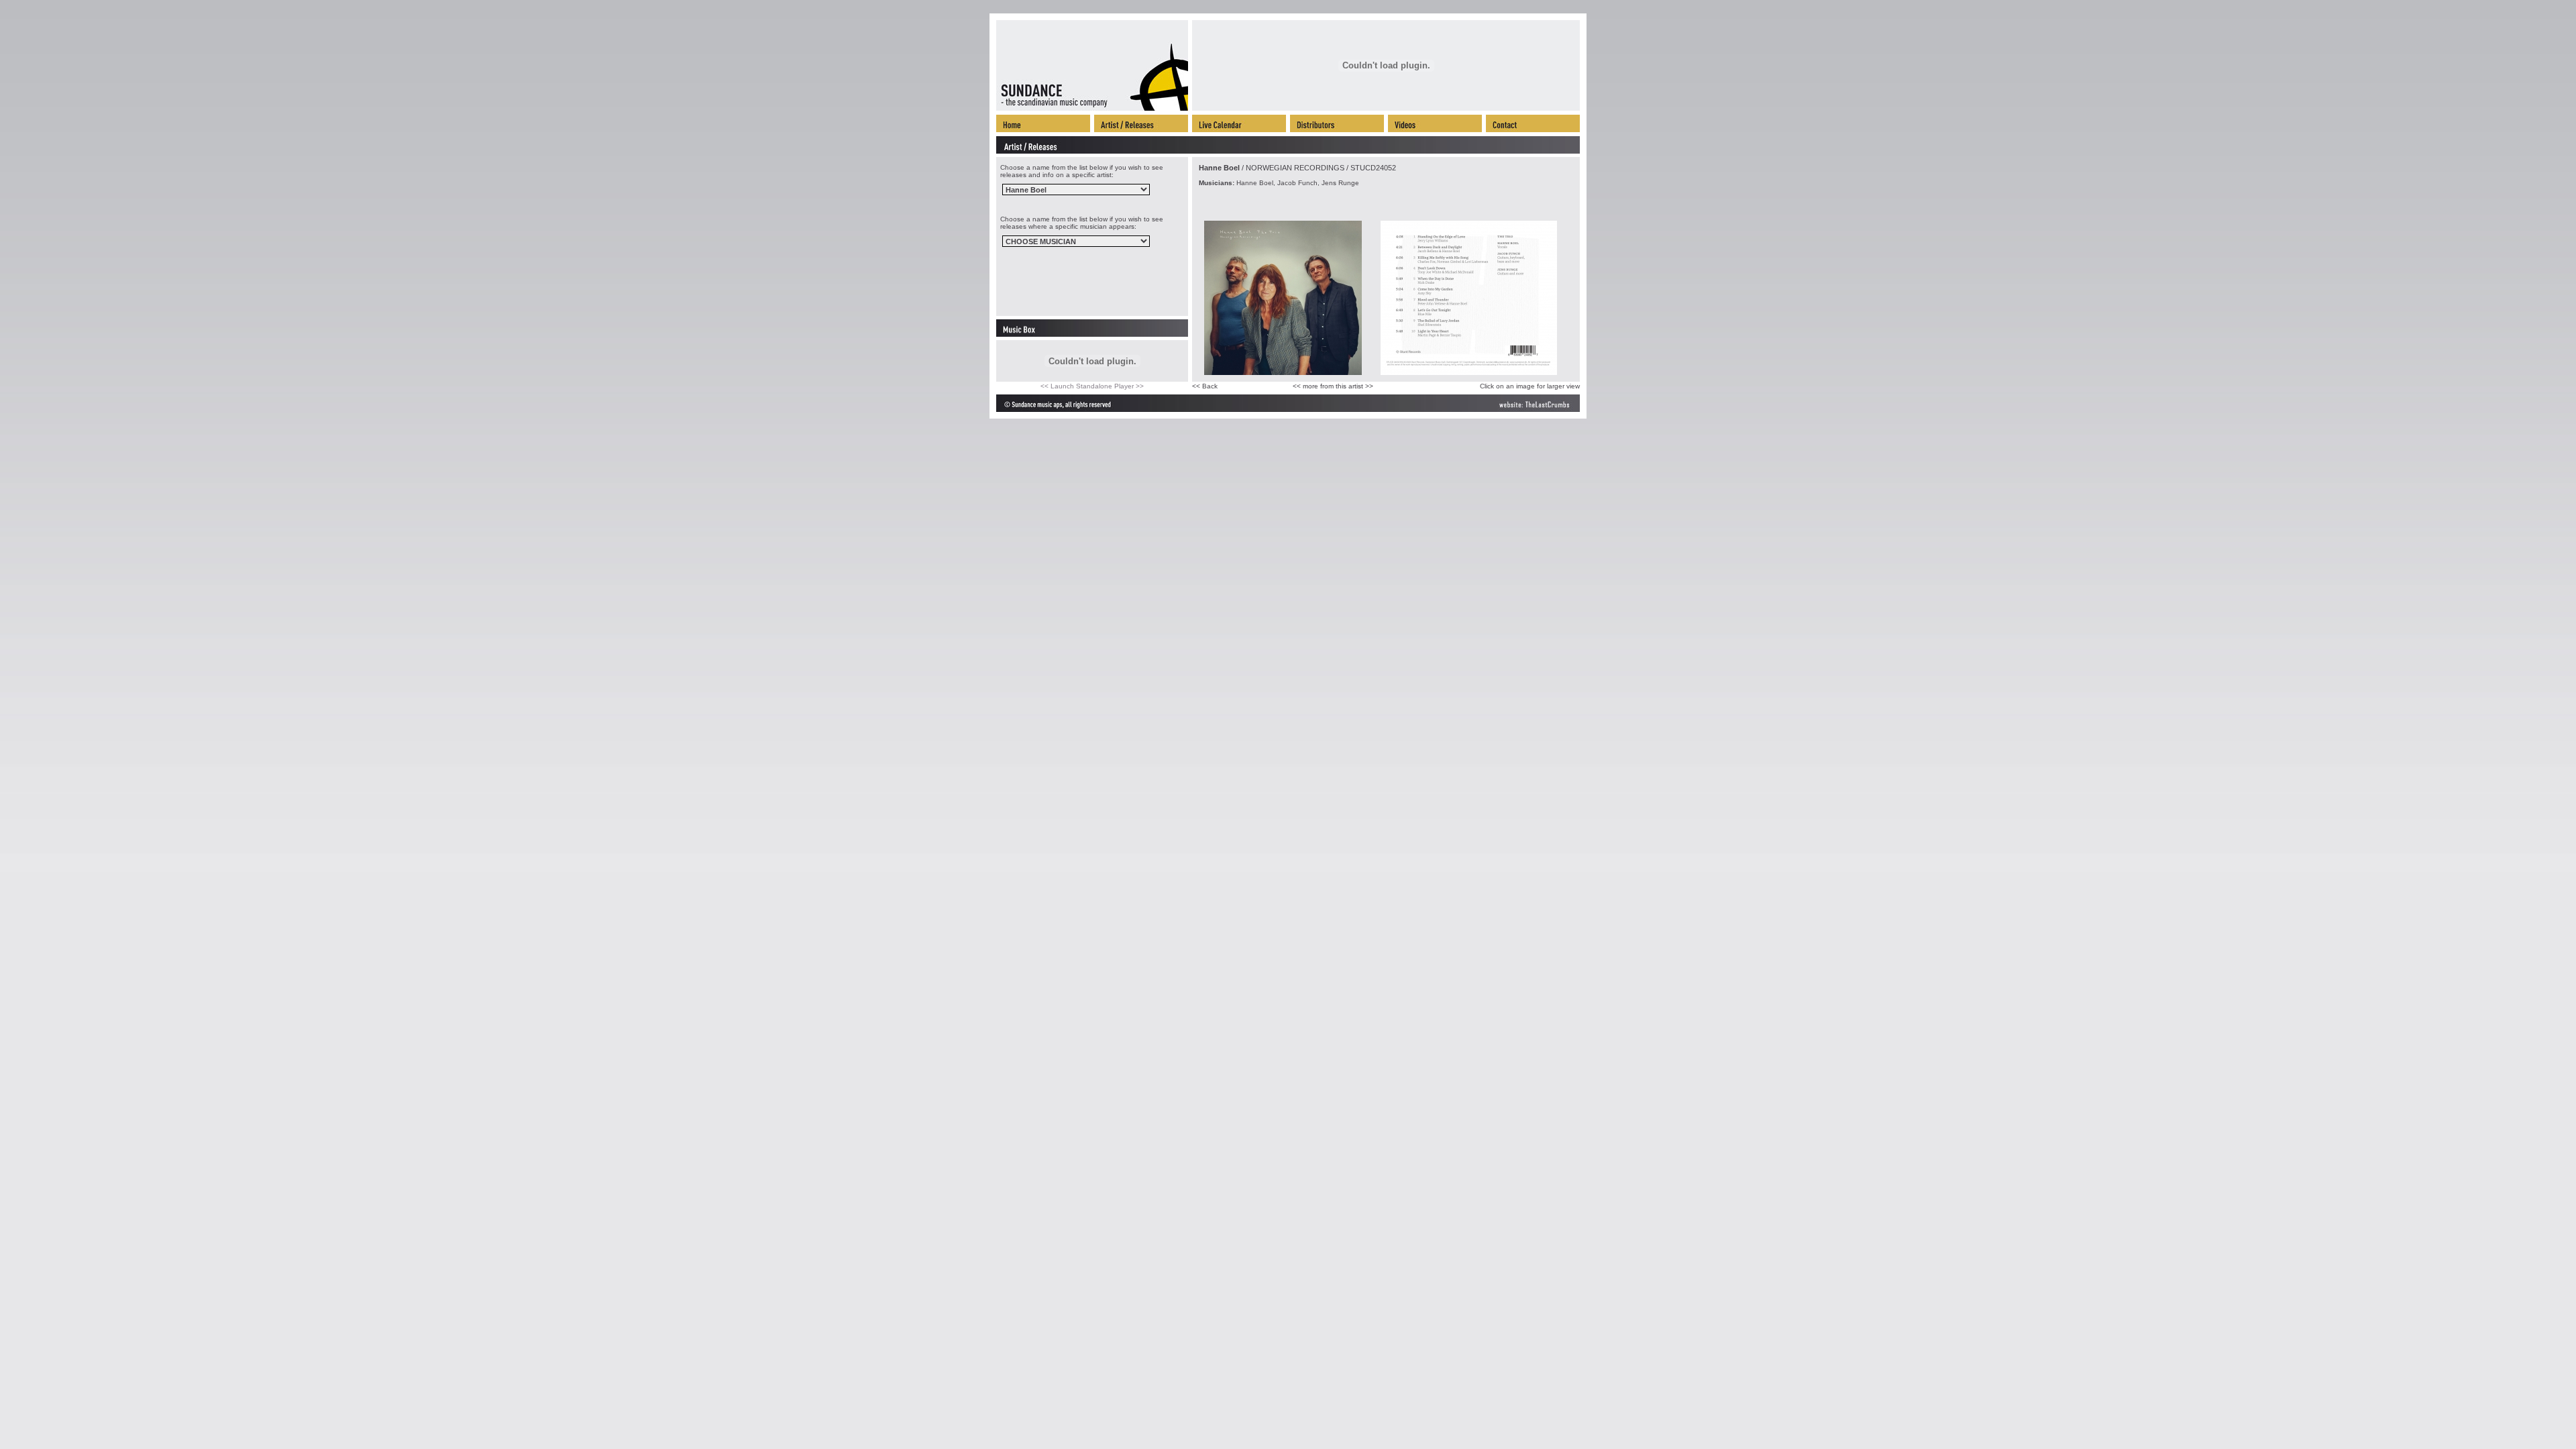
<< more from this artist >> (1333, 386)
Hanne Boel (1219, 168)
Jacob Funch (1297, 183)
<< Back (1205, 386)
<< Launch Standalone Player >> (1092, 386)
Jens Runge (1340, 183)
